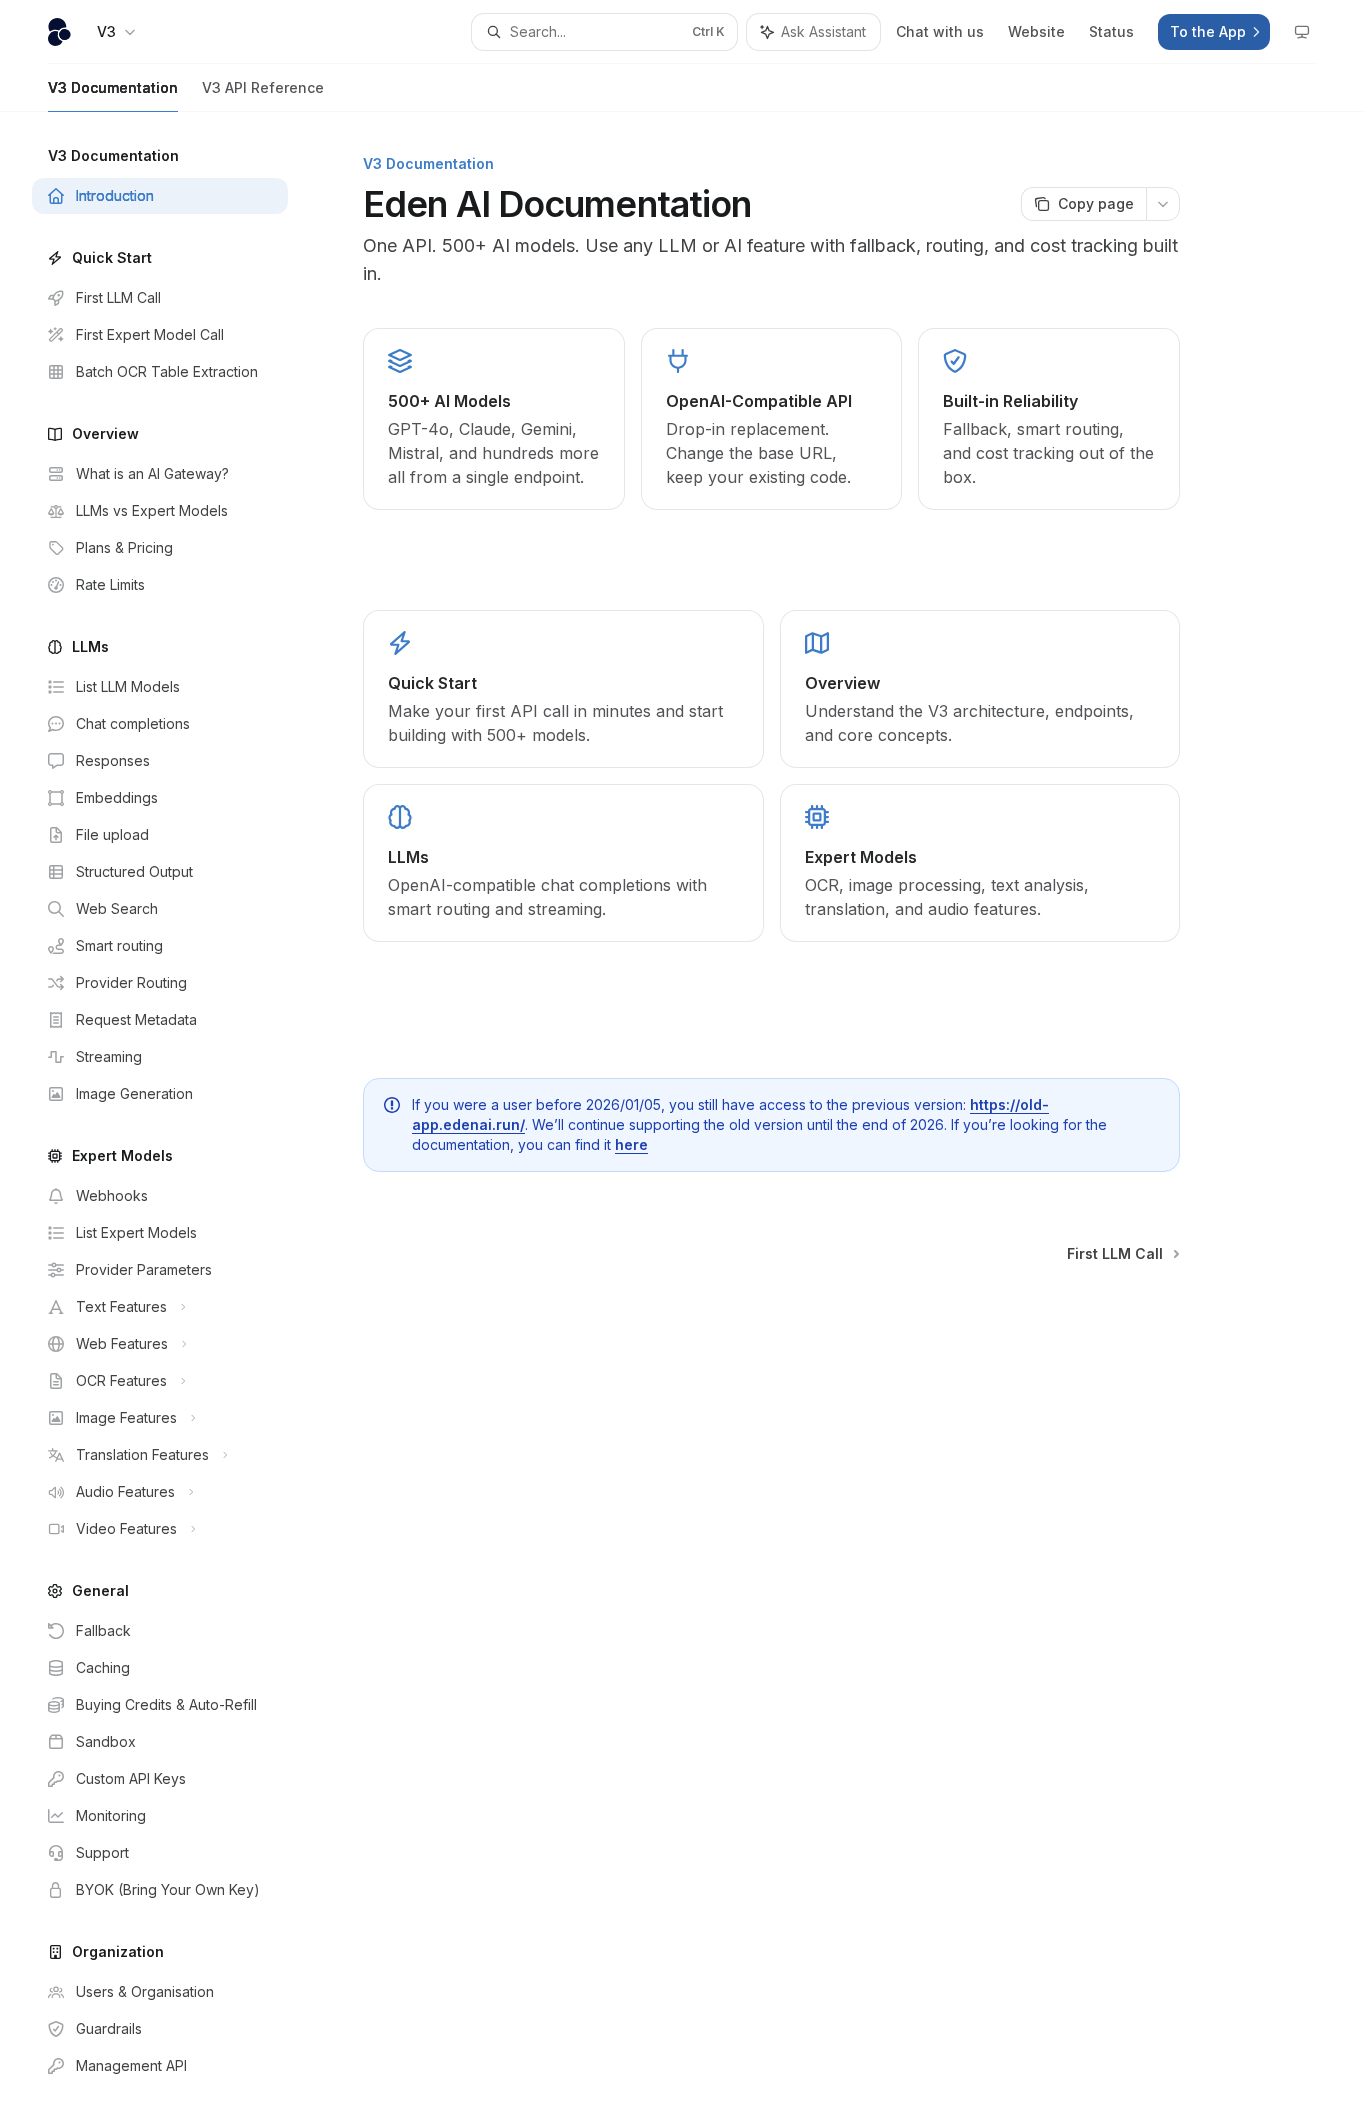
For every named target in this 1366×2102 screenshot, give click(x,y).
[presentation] (176, 1107)
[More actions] (1163, 204)
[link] (563, 689)
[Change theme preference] (1302, 32)
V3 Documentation (113, 87)
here (631, 1144)
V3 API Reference (263, 87)
